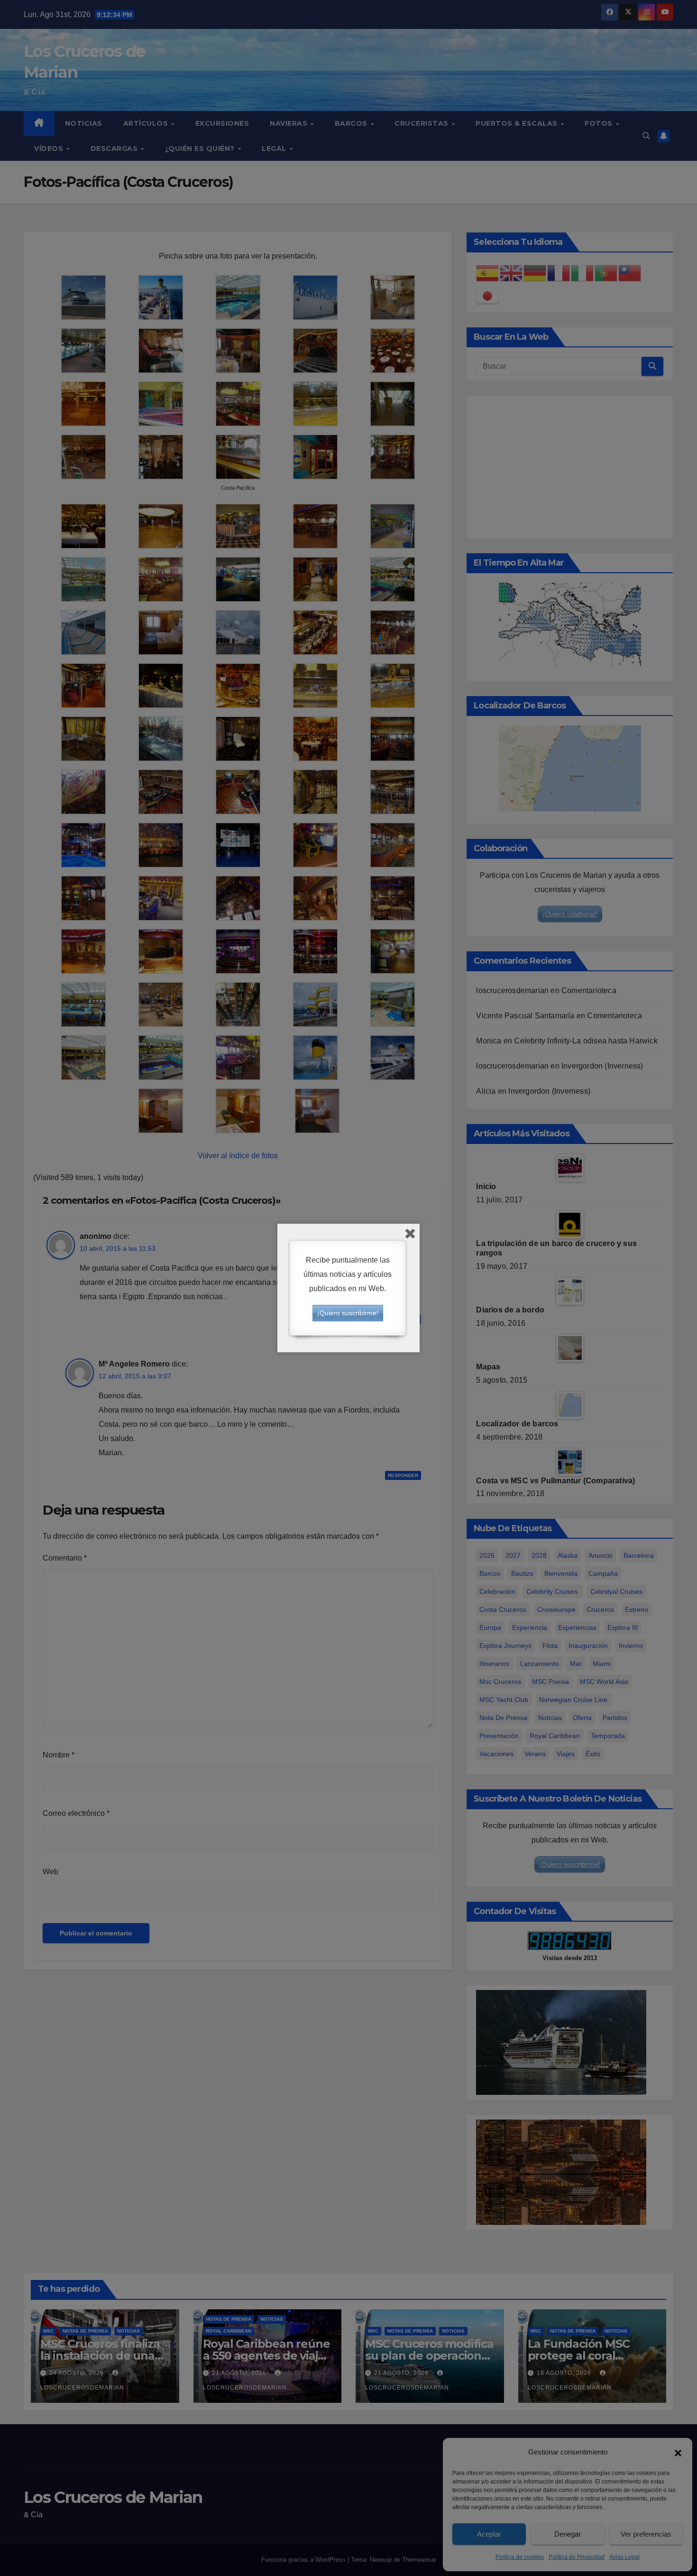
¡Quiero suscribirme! (348, 1313)
